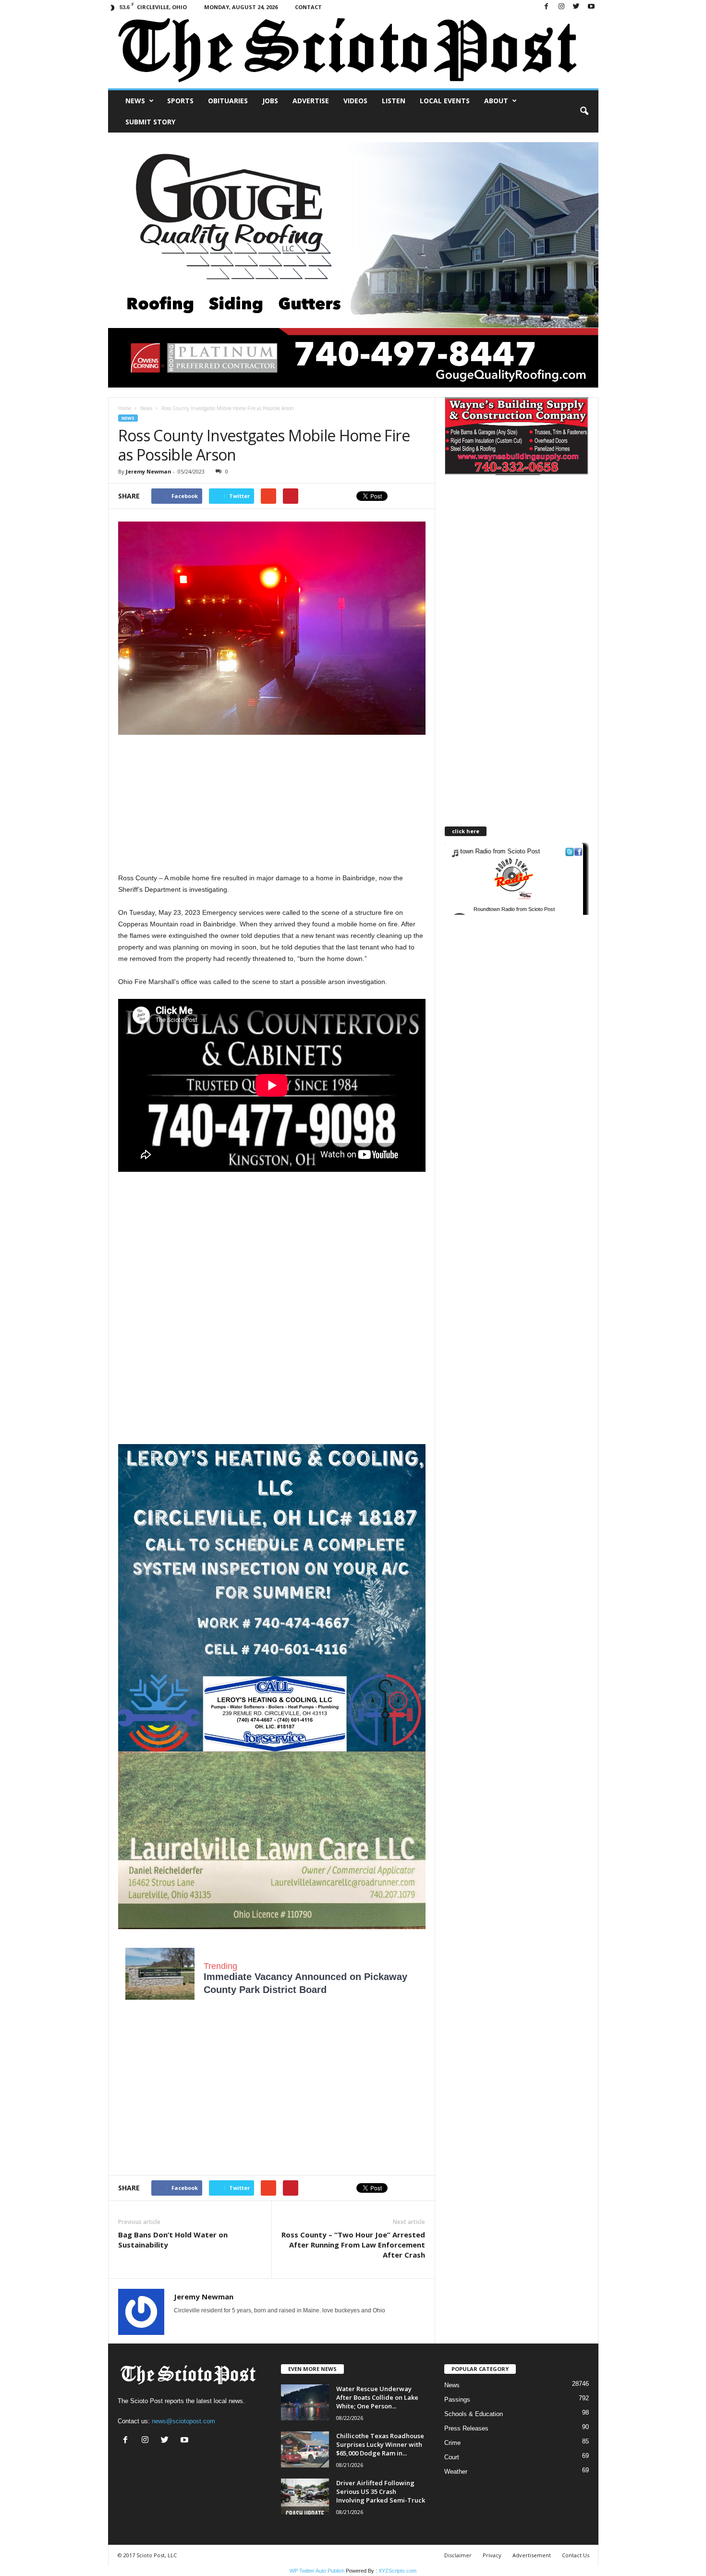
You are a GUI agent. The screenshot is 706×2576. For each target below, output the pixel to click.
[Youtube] (591, 7)
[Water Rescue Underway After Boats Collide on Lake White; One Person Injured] (305, 2402)
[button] (584, 111)
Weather (456, 2472)
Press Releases (466, 2428)
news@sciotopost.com (183, 2421)
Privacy (492, 2555)
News (135, 101)
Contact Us (576, 2555)
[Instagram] (561, 7)
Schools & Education (474, 2414)
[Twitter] (576, 7)
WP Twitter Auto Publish (317, 2571)
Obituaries (228, 101)
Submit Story (150, 122)
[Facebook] (547, 7)
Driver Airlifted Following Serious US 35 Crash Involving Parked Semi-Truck (381, 2491)
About (496, 101)
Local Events (445, 101)
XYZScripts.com (397, 2571)
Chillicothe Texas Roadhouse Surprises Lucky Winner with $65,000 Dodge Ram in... (380, 2444)
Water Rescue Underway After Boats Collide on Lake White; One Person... (377, 2397)
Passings (457, 2400)
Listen (394, 101)
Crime (452, 2443)
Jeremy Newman (149, 471)
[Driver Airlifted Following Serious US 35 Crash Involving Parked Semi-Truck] (305, 2497)
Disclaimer (458, 2555)
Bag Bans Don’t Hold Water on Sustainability (173, 2240)
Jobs (270, 101)
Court (452, 2457)
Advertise (311, 101)
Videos (355, 101)
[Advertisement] (272, 805)
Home (125, 408)
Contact (308, 7)
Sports (180, 101)
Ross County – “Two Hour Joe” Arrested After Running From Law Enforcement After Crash (353, 2245)
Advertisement (532, 2555)
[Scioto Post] (353, 51)
